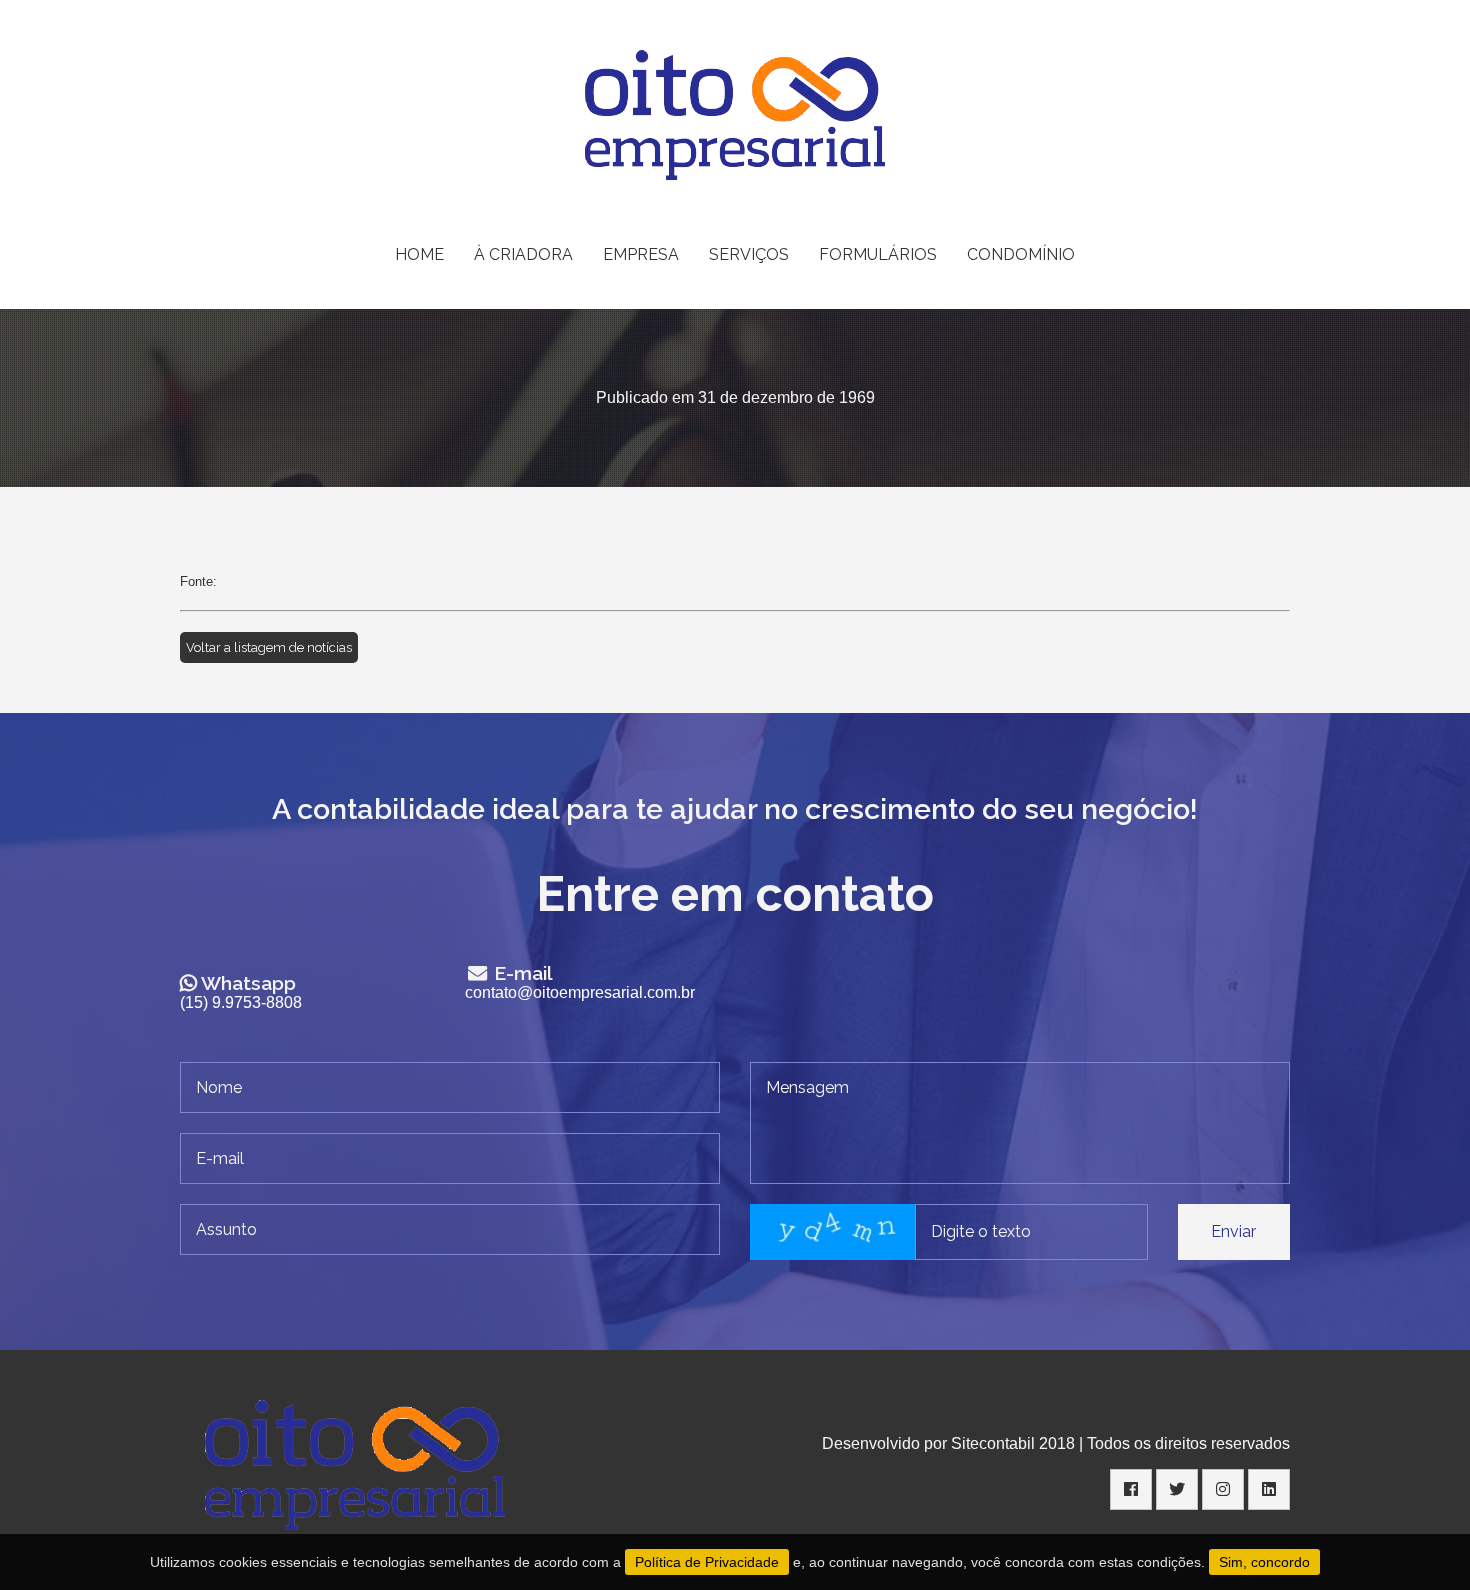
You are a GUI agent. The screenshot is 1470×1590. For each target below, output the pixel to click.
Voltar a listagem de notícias (269, 647)
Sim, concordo (1264, 1562)
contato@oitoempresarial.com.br (580, 992)
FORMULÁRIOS (878, 254)
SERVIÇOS (749, 254)
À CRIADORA (523, 254)
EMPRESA (641, 254)
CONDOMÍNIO (1021, 254)
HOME (419, 254)
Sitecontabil (993, 1443)
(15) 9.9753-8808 (241, 1002)
